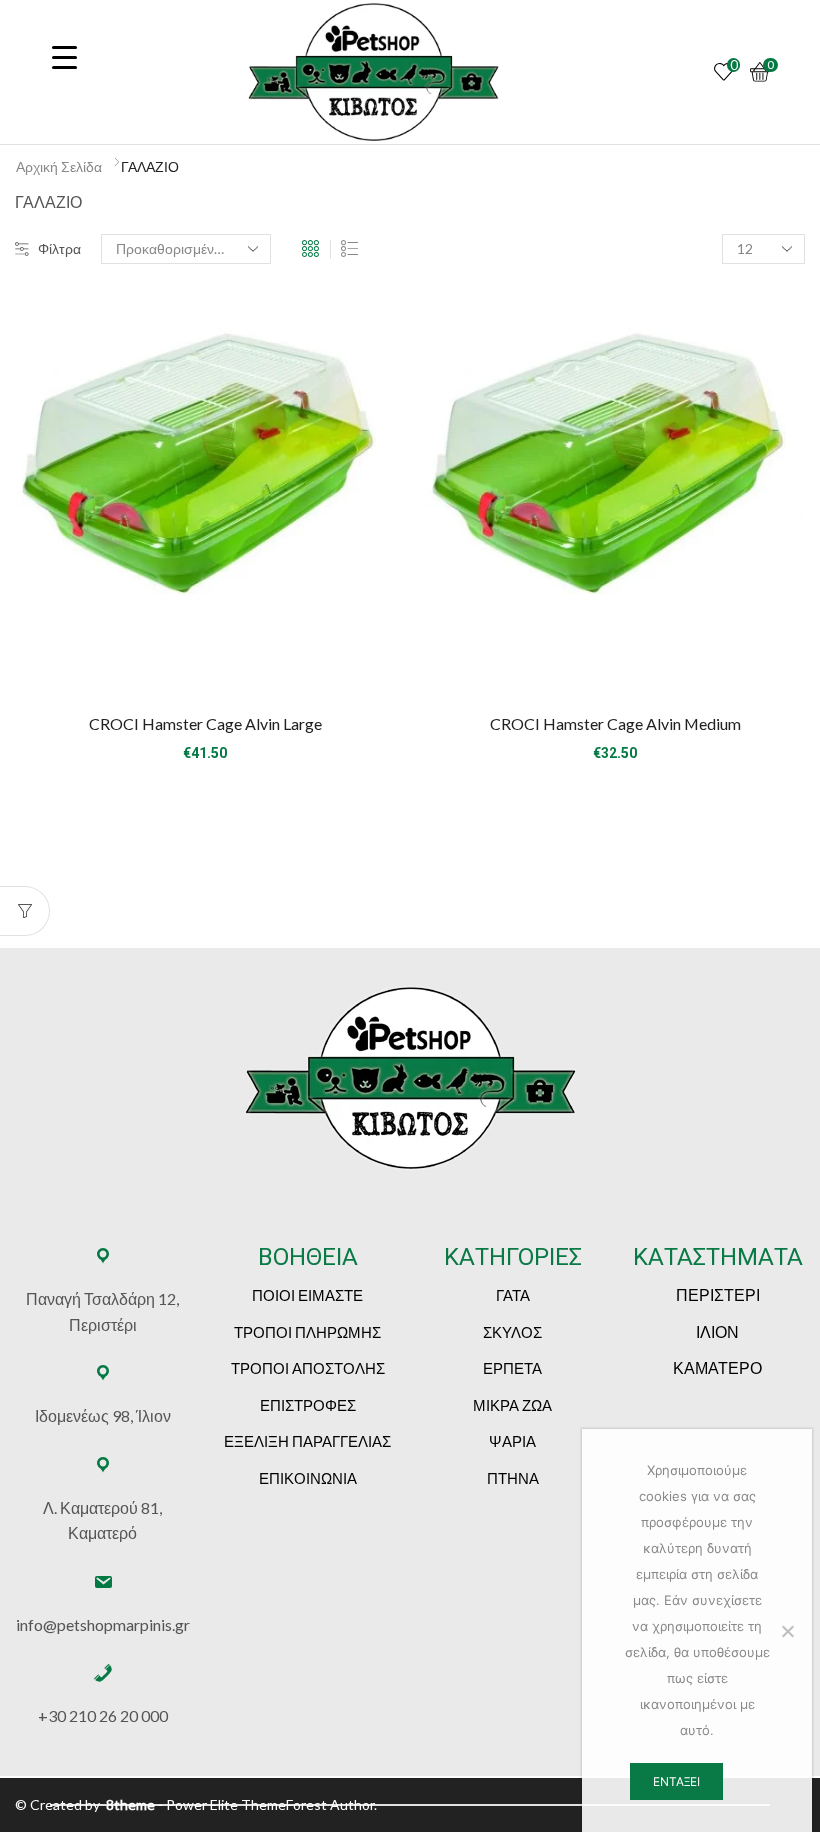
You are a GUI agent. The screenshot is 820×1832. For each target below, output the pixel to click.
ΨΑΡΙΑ (512, 1441)
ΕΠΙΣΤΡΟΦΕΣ (308, 1405)
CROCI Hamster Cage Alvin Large (205, 723)
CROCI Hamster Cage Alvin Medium (615, 723)
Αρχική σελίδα (59, 166)
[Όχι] (787, 1631)
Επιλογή (205, 663)
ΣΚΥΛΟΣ (512, 1332)
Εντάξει (676, 1781)
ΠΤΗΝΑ (513, 1478)
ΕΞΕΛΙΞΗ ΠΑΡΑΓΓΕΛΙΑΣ (307, 1441)
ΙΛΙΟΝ (717, 1331)
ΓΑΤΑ (513, 1295)
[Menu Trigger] (64, 56)
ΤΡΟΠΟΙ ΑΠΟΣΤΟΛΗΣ (308, 1368)
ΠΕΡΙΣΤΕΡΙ (718, 1294)
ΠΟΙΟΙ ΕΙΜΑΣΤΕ (307, 1295)
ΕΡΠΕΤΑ (512, 1368)
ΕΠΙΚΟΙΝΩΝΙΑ (308, 1478)
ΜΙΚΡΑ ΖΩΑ (512, 1405)
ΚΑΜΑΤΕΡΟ (717, 1367)
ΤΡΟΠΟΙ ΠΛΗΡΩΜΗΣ (307, 1332)
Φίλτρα (59, 248)
